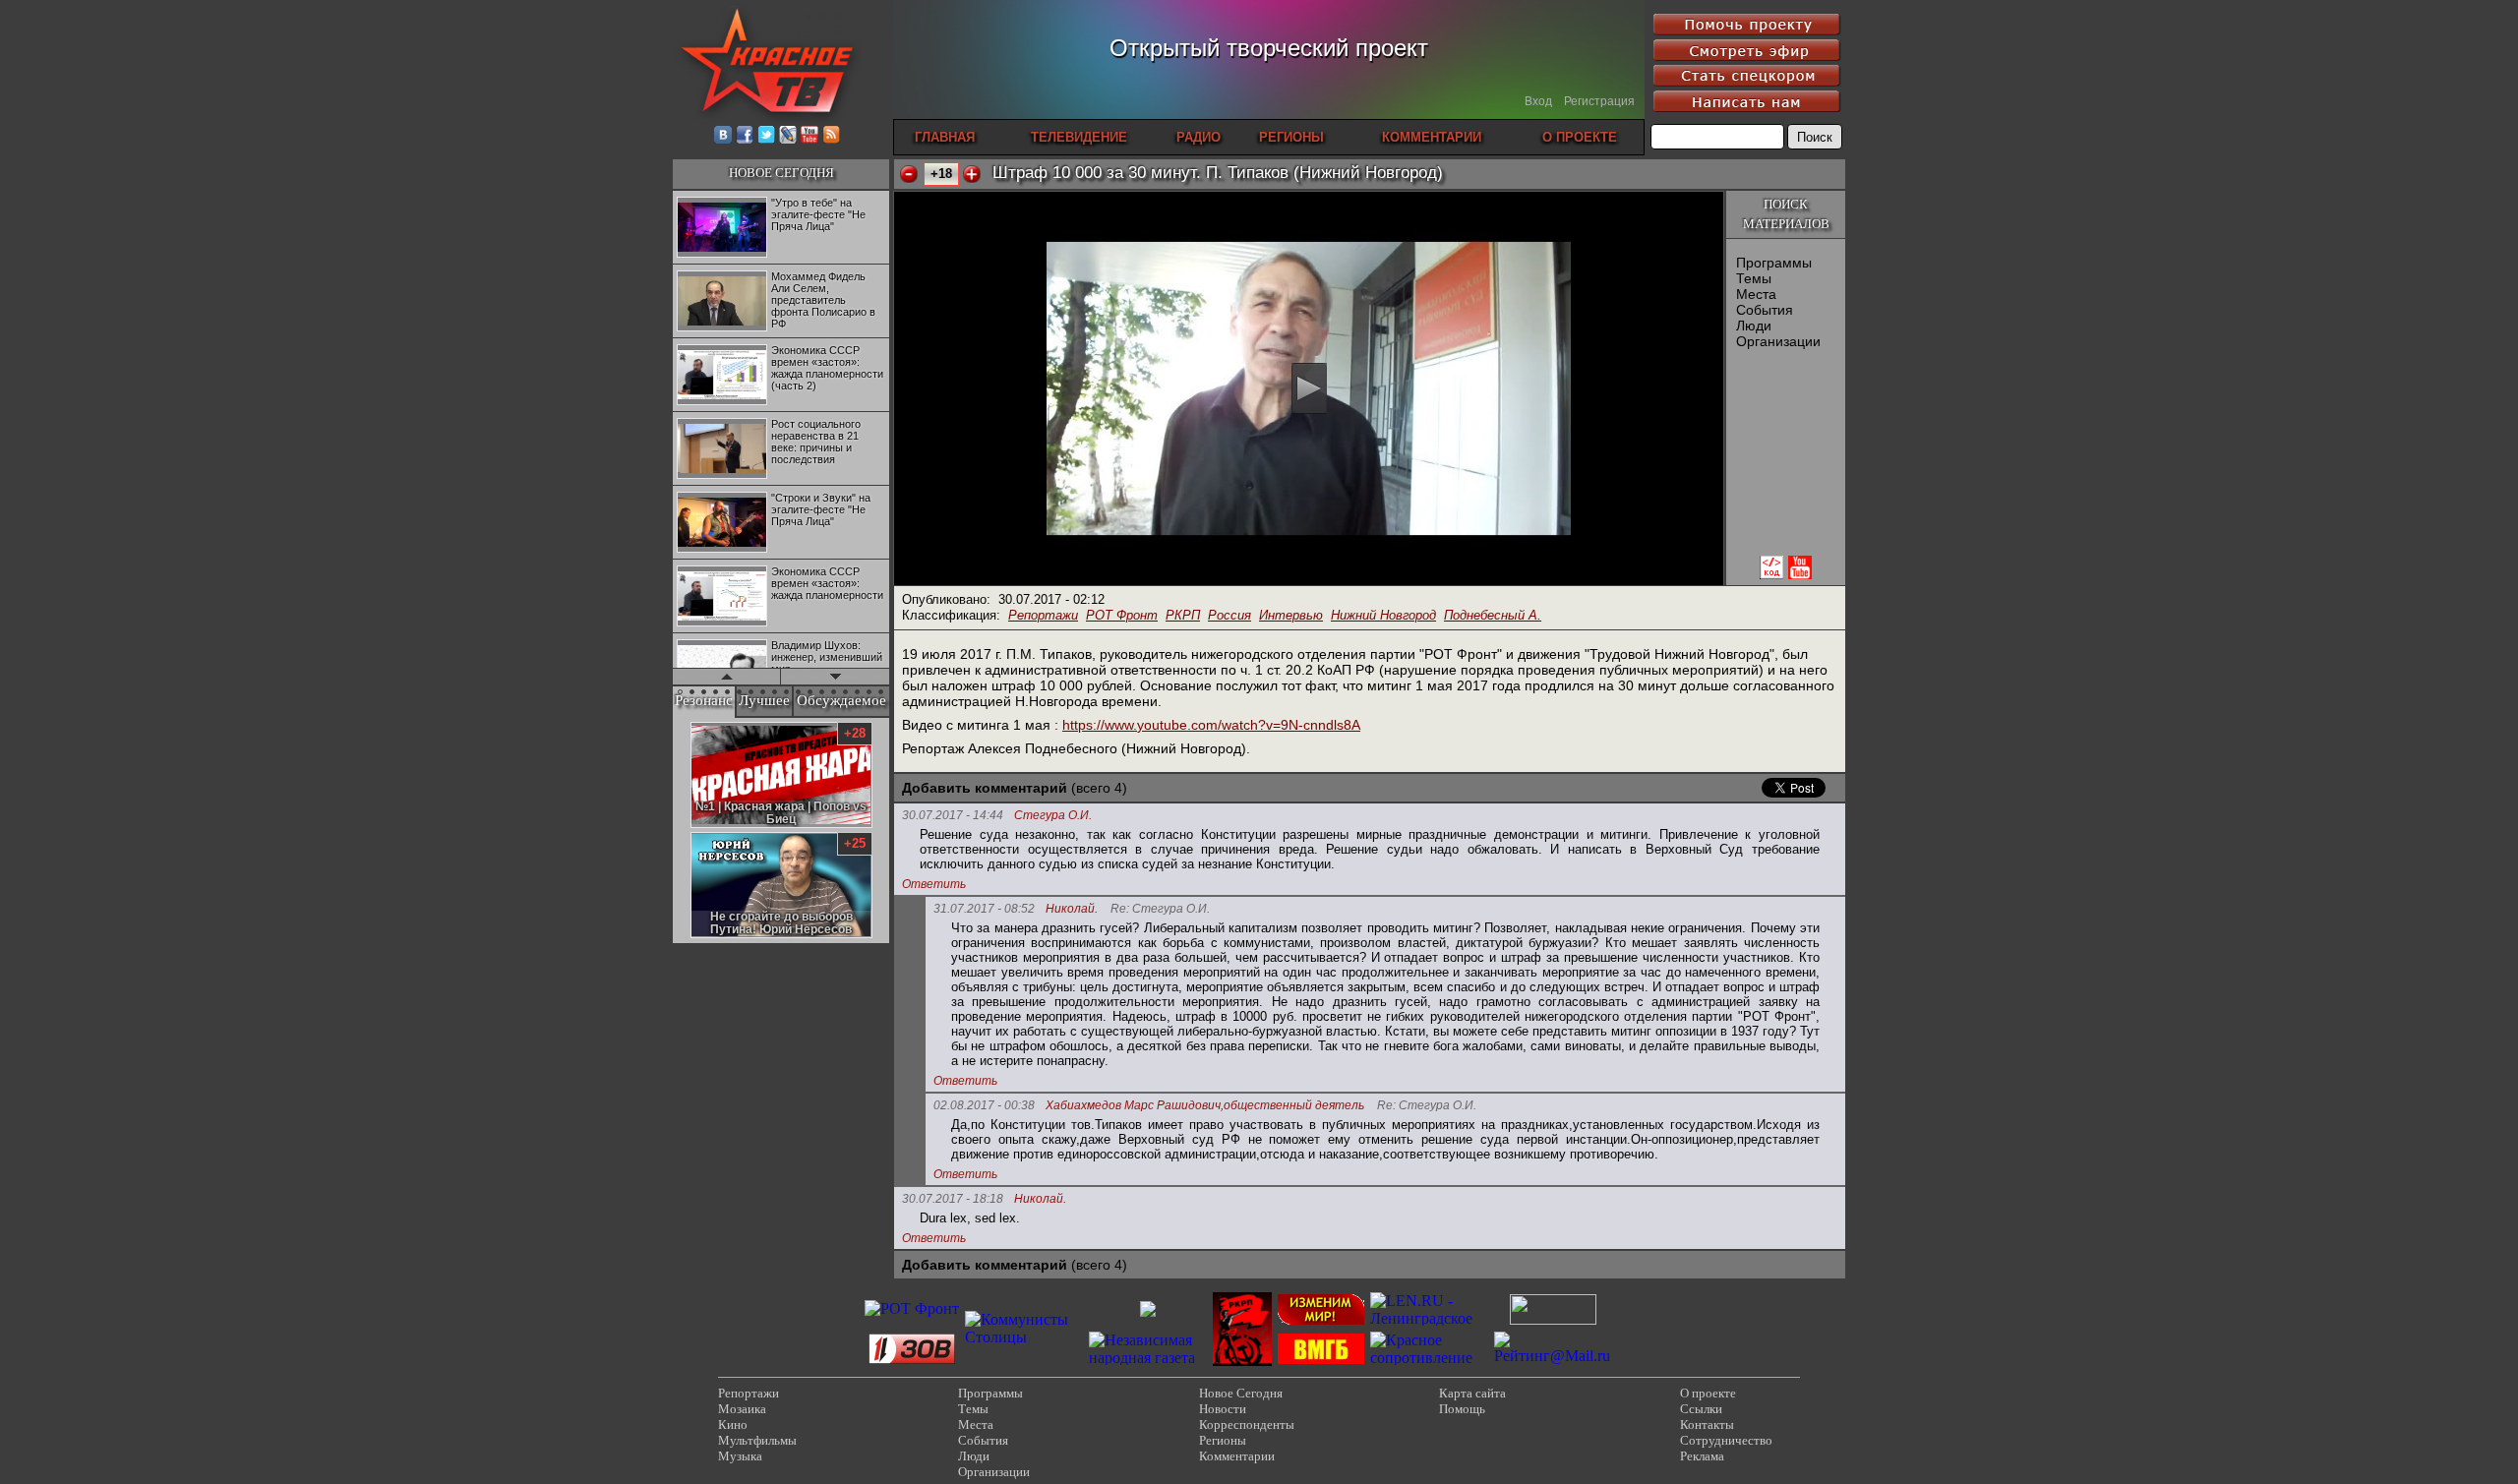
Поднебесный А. (1493, 615)
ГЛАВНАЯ (945, 137)
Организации (1778, 341)
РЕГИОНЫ (1291, 137)
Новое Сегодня (1241, 1393)
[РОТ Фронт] (912, 1308)
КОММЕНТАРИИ (1432, 137)
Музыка (740, 1456)
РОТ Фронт (1122, 615)
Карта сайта (1472, 1393)
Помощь (1462, 1409)
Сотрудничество (1726, 1440)
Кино (733, 1425)
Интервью (1291, 615)
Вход (1538, 101)
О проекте (1708, 1393)
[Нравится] (972, 174)
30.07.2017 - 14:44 (953, 815)
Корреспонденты (1247, 1425)
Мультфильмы (757, 1440)
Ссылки (1701, 1409)
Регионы (1223, 1440)
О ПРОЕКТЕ (1580, 137)
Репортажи (1043, 615)
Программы (1774, 263)
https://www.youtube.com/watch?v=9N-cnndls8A (1211, 725)
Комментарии (1237, 1456)
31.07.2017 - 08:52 (984, 909)
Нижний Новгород (1383, 615)
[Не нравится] (909, 174)
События (1765, 310)
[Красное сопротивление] (1429, 1358)
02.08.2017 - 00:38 (984, 1105)
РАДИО (1199, 137)
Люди (1754, 326)
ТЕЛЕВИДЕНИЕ (1079, 137)
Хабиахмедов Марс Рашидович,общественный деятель (1205, 1106)
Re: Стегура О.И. (1160, 909)
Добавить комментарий (985, 788)
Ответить (934, 884)
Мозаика (742, 1409)
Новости (1223, 1409)
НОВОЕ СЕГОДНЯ (781, 173)
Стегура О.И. (1053, 816)
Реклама (1702, 1456)
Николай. (1072, 909)
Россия (1229, 615)
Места (1756, 294)
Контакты (1707, 1425)
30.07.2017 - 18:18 (953, 1199)
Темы (1754, 278)
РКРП (1183, 615)
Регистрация (1599, 101)
